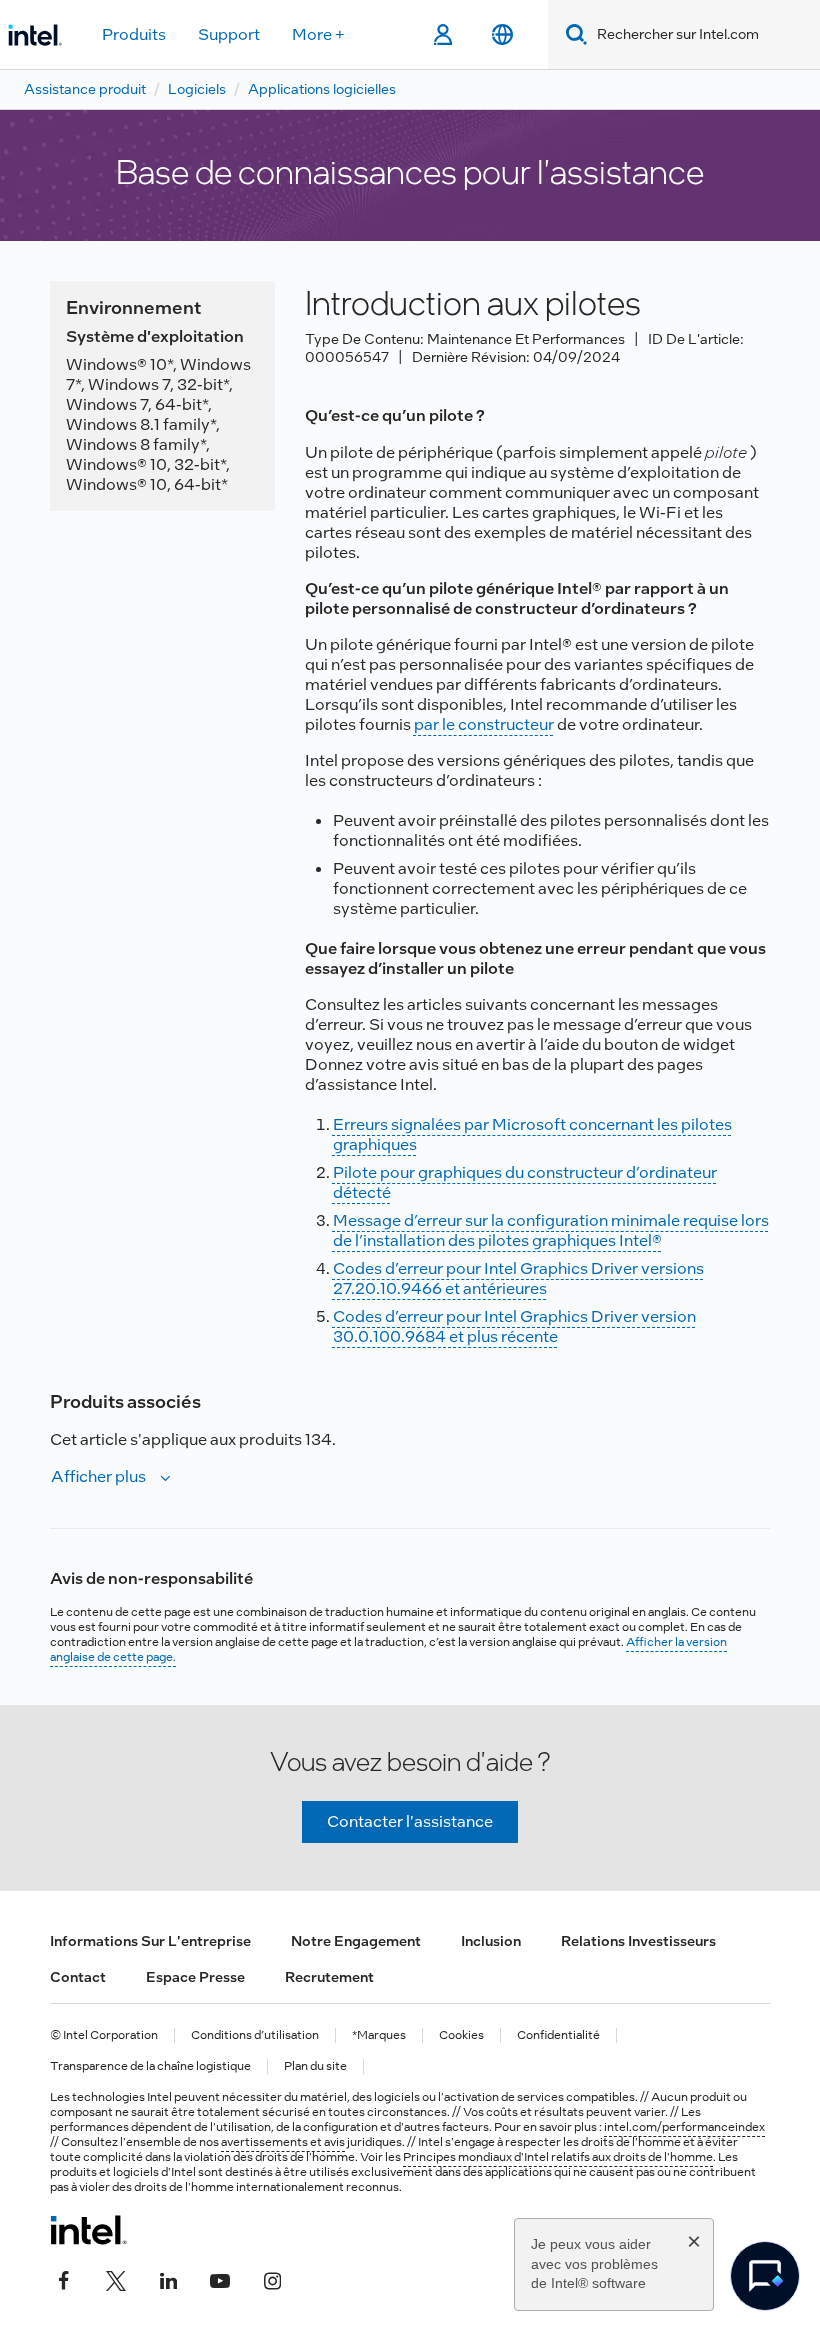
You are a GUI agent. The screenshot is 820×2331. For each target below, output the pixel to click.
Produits (134, 34)
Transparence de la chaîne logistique (150, 2066)
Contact (78, 1977)
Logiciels (197, 89)
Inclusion (491, 1941)
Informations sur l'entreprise (150, 1941)
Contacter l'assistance (410, 1821)
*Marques (379, 2035)
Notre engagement (356, 1941)
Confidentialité (558, 2035)
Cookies (461, 2035)
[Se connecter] (442, 35)
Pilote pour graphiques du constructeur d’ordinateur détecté (525, 1182)
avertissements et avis (283, 2142)
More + (318, 34)
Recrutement (329, 1977)
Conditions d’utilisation (255, 2035)
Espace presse (195, 1977)
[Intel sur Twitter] (116, 2278)
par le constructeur (484, 724)
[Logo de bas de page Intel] (88, 2230)
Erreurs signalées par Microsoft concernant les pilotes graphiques (532, 1134)
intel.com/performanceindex (684, 2127)
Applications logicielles (322, 89)
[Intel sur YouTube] (220, 2278)
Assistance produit (85, 89)
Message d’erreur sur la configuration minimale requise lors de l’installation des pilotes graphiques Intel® (551, 1230)
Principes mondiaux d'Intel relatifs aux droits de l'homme (558, 2157)
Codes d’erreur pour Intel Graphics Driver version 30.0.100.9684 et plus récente (514, 1326)
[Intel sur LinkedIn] (168, 2278)
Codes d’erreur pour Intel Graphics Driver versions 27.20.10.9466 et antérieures (518, 1278)
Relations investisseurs (638, 1941)
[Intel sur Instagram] (272, 2278)
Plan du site (315, 2066)
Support (229, 34)
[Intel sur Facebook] (64, 2278)
